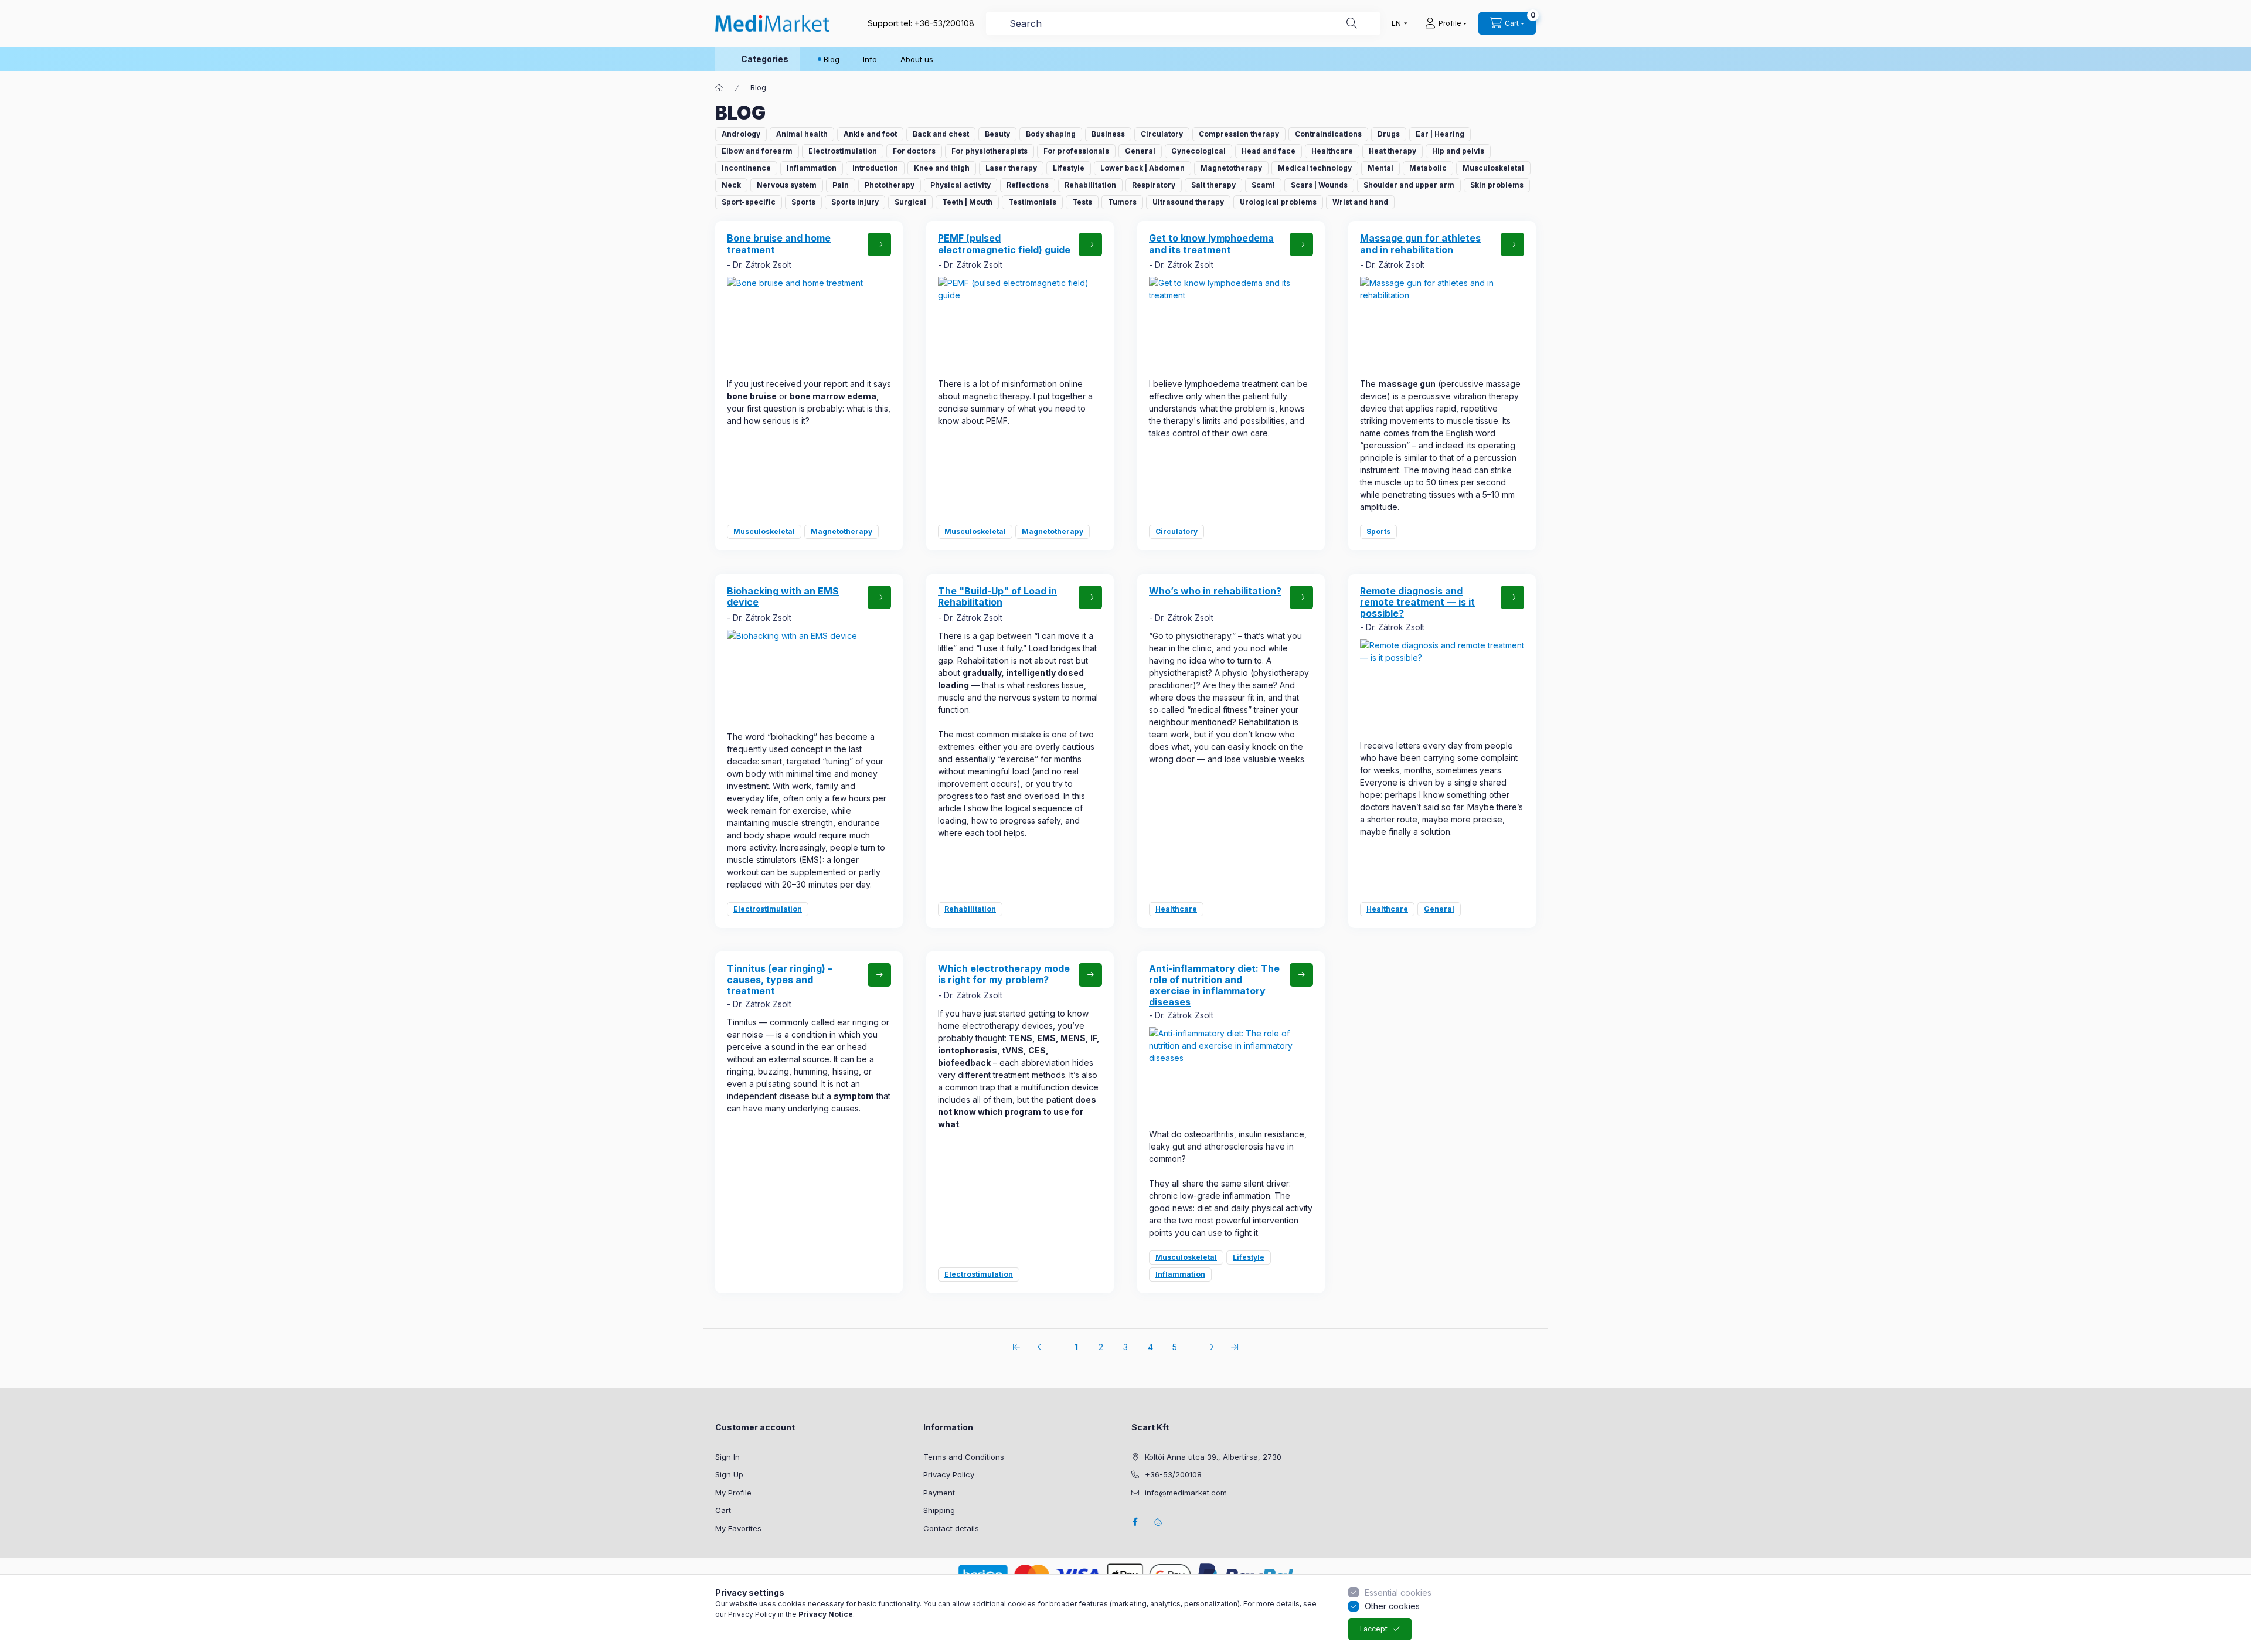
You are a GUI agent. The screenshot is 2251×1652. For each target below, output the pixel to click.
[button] (758, 59)
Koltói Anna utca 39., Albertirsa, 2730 (1213, 1457)
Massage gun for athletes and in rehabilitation (1420, 244)
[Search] (1352, 23)
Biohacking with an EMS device (783, 596)
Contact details (951, 1528)
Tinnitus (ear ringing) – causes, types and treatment (780, 980)
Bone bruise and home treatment (779, 244)
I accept (1374, 1629)
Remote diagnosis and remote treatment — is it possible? (1417, 602)
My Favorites (738, 1528)
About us (917, 59)
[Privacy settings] (1158, 1522)
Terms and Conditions (964, 1457)
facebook (1135, 1522)
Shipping (939, 1510)
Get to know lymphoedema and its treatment (1211, 244)
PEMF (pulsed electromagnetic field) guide (1004, 244)
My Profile (733, 1493)
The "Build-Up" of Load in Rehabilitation (997, 596)
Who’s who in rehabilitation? (1215, 591)
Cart (723, 1510)
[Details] (879, 244)
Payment (939, 1493)
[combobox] (1183, 23)
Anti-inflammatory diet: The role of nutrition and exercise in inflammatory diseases (1214, 985)
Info (870, 59)
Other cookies (1392, 1606)
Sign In (727, 1457)
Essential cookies (1398, 1592)
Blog (832, 59)
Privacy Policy (949, 1474)
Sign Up (729, 1474)
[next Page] (1210, 1347)
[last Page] (1235, 1347)
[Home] (719, 88)
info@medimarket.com (1186, 1493)
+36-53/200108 (944, 23)
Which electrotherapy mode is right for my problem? (1004, 974)
